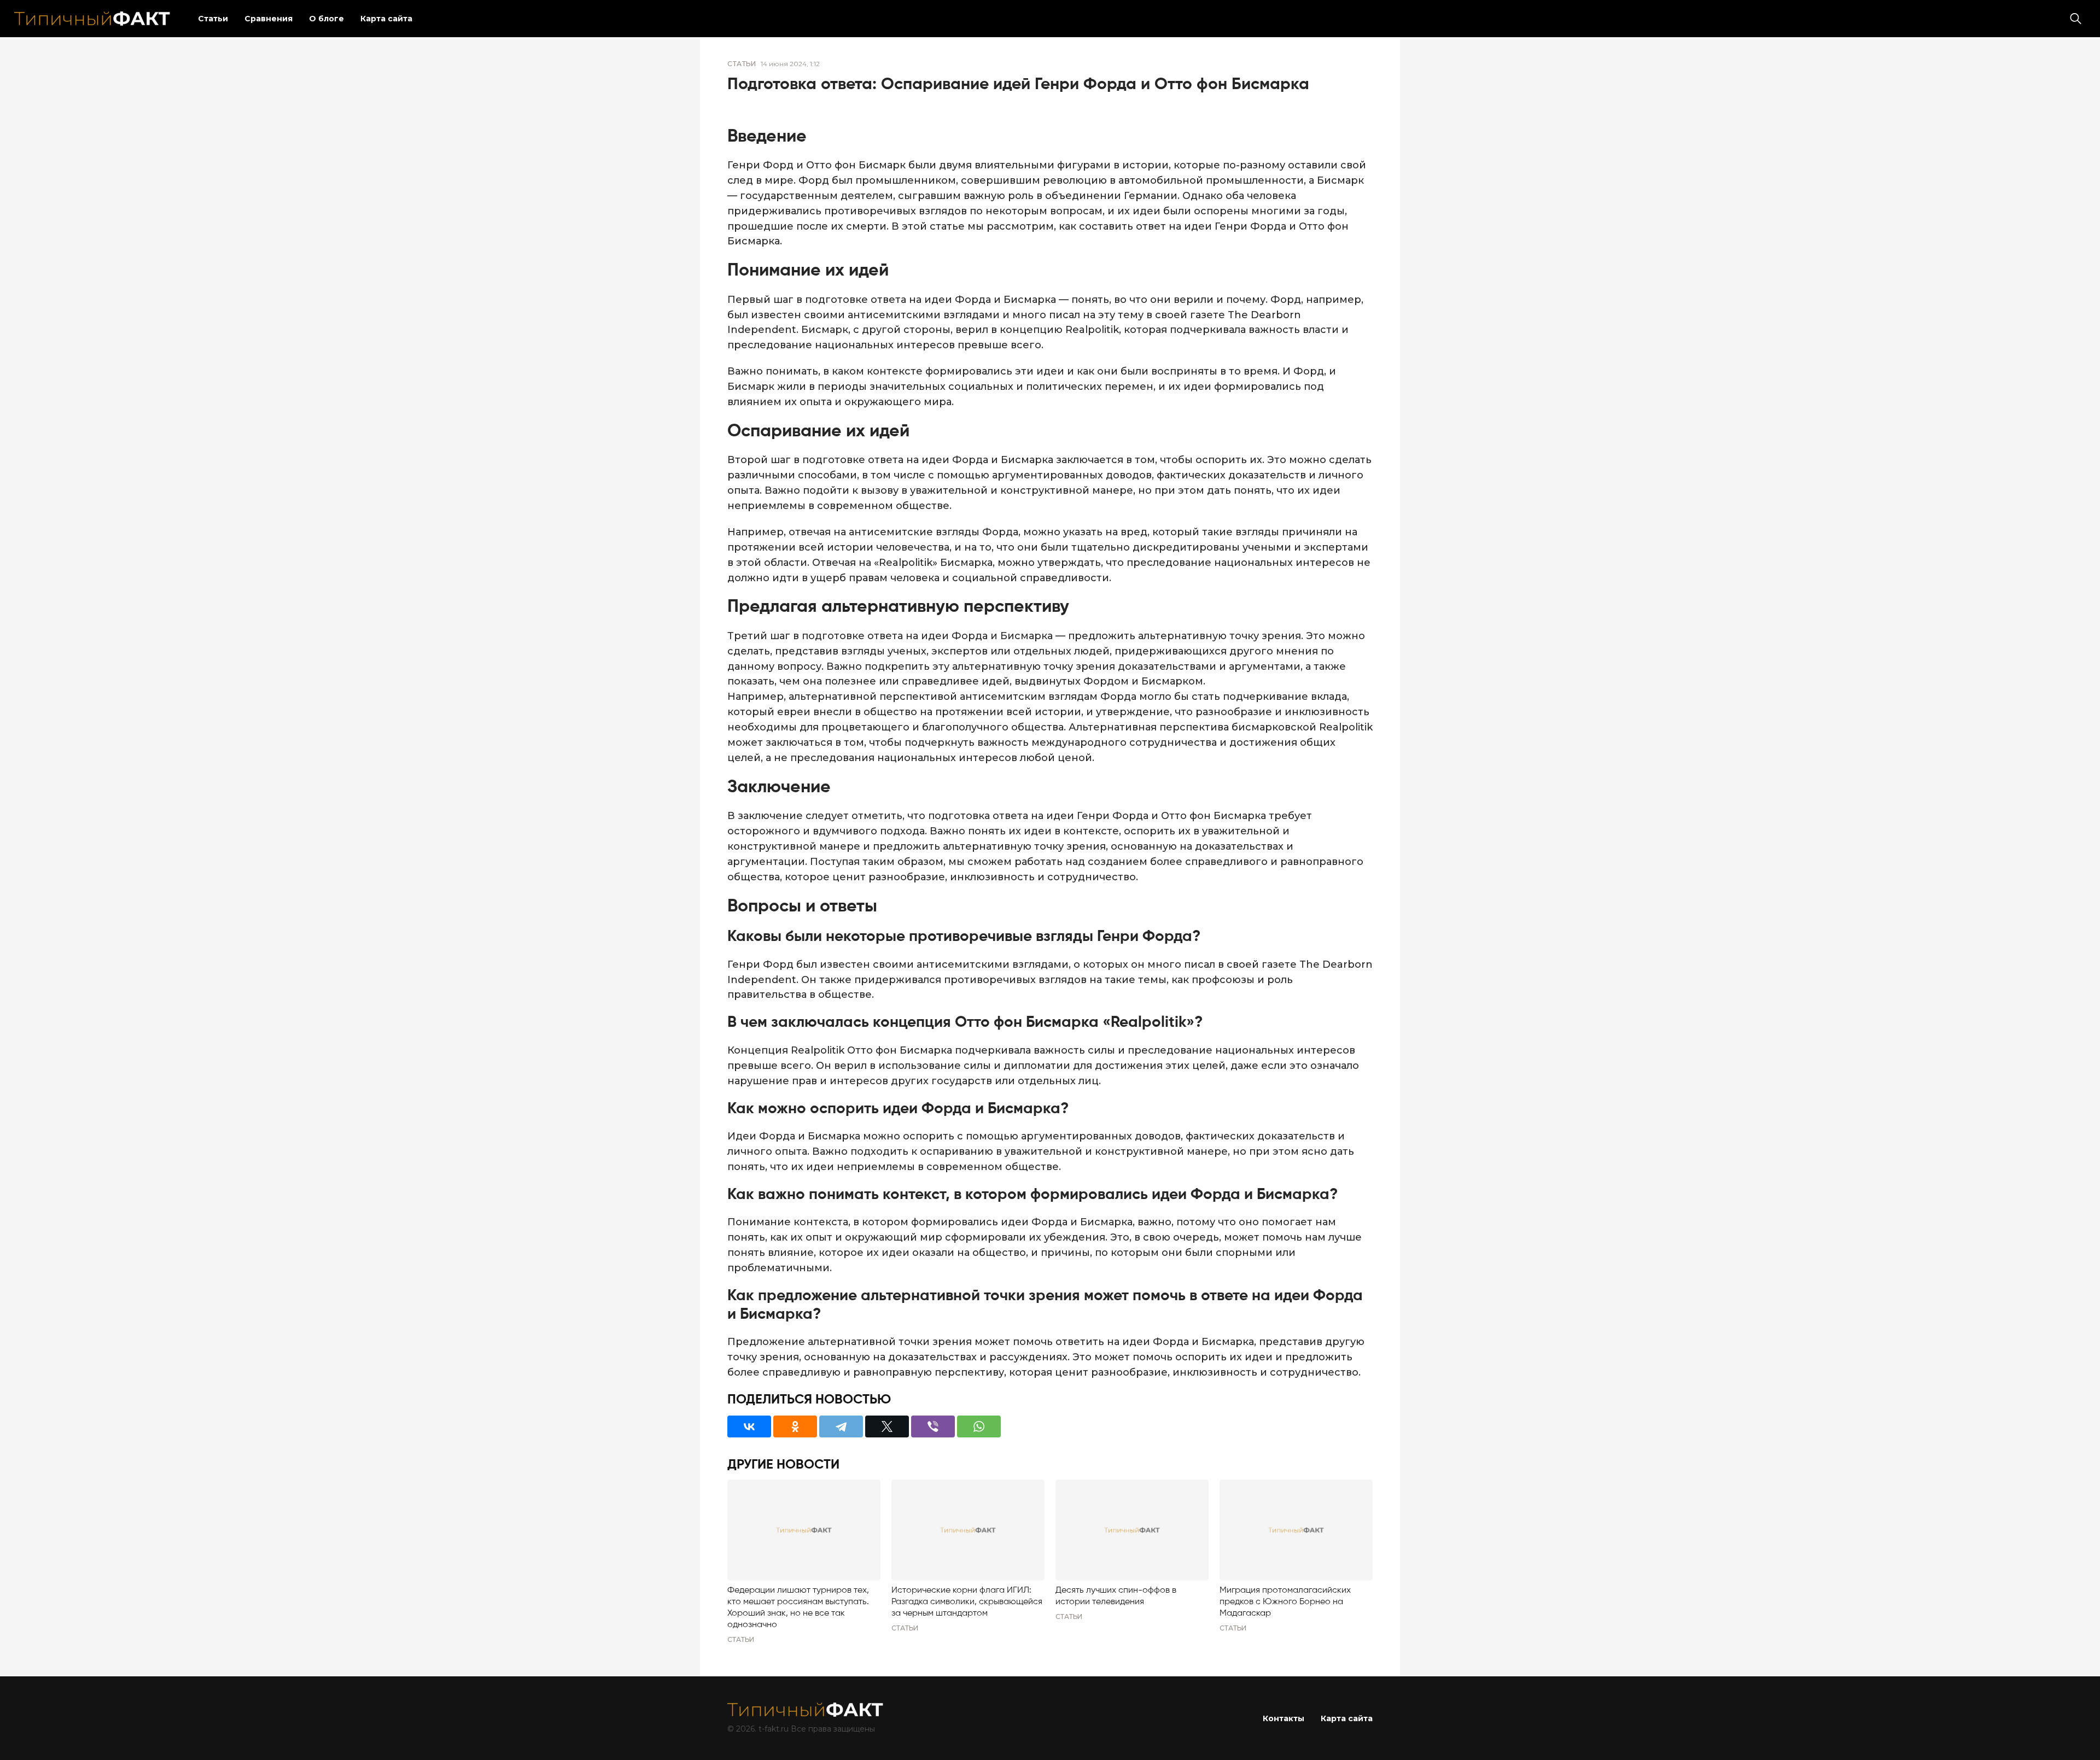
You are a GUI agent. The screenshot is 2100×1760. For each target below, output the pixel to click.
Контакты (1284, 1718)
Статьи (213, 19)
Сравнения (269, 19)
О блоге (326, 19)
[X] (887, 1426)
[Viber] (933, 1426)
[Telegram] (841, 1426)
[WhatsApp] (979, 1426)
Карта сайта (386, 19)
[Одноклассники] (795, 1426)
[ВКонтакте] (749, 1426)
